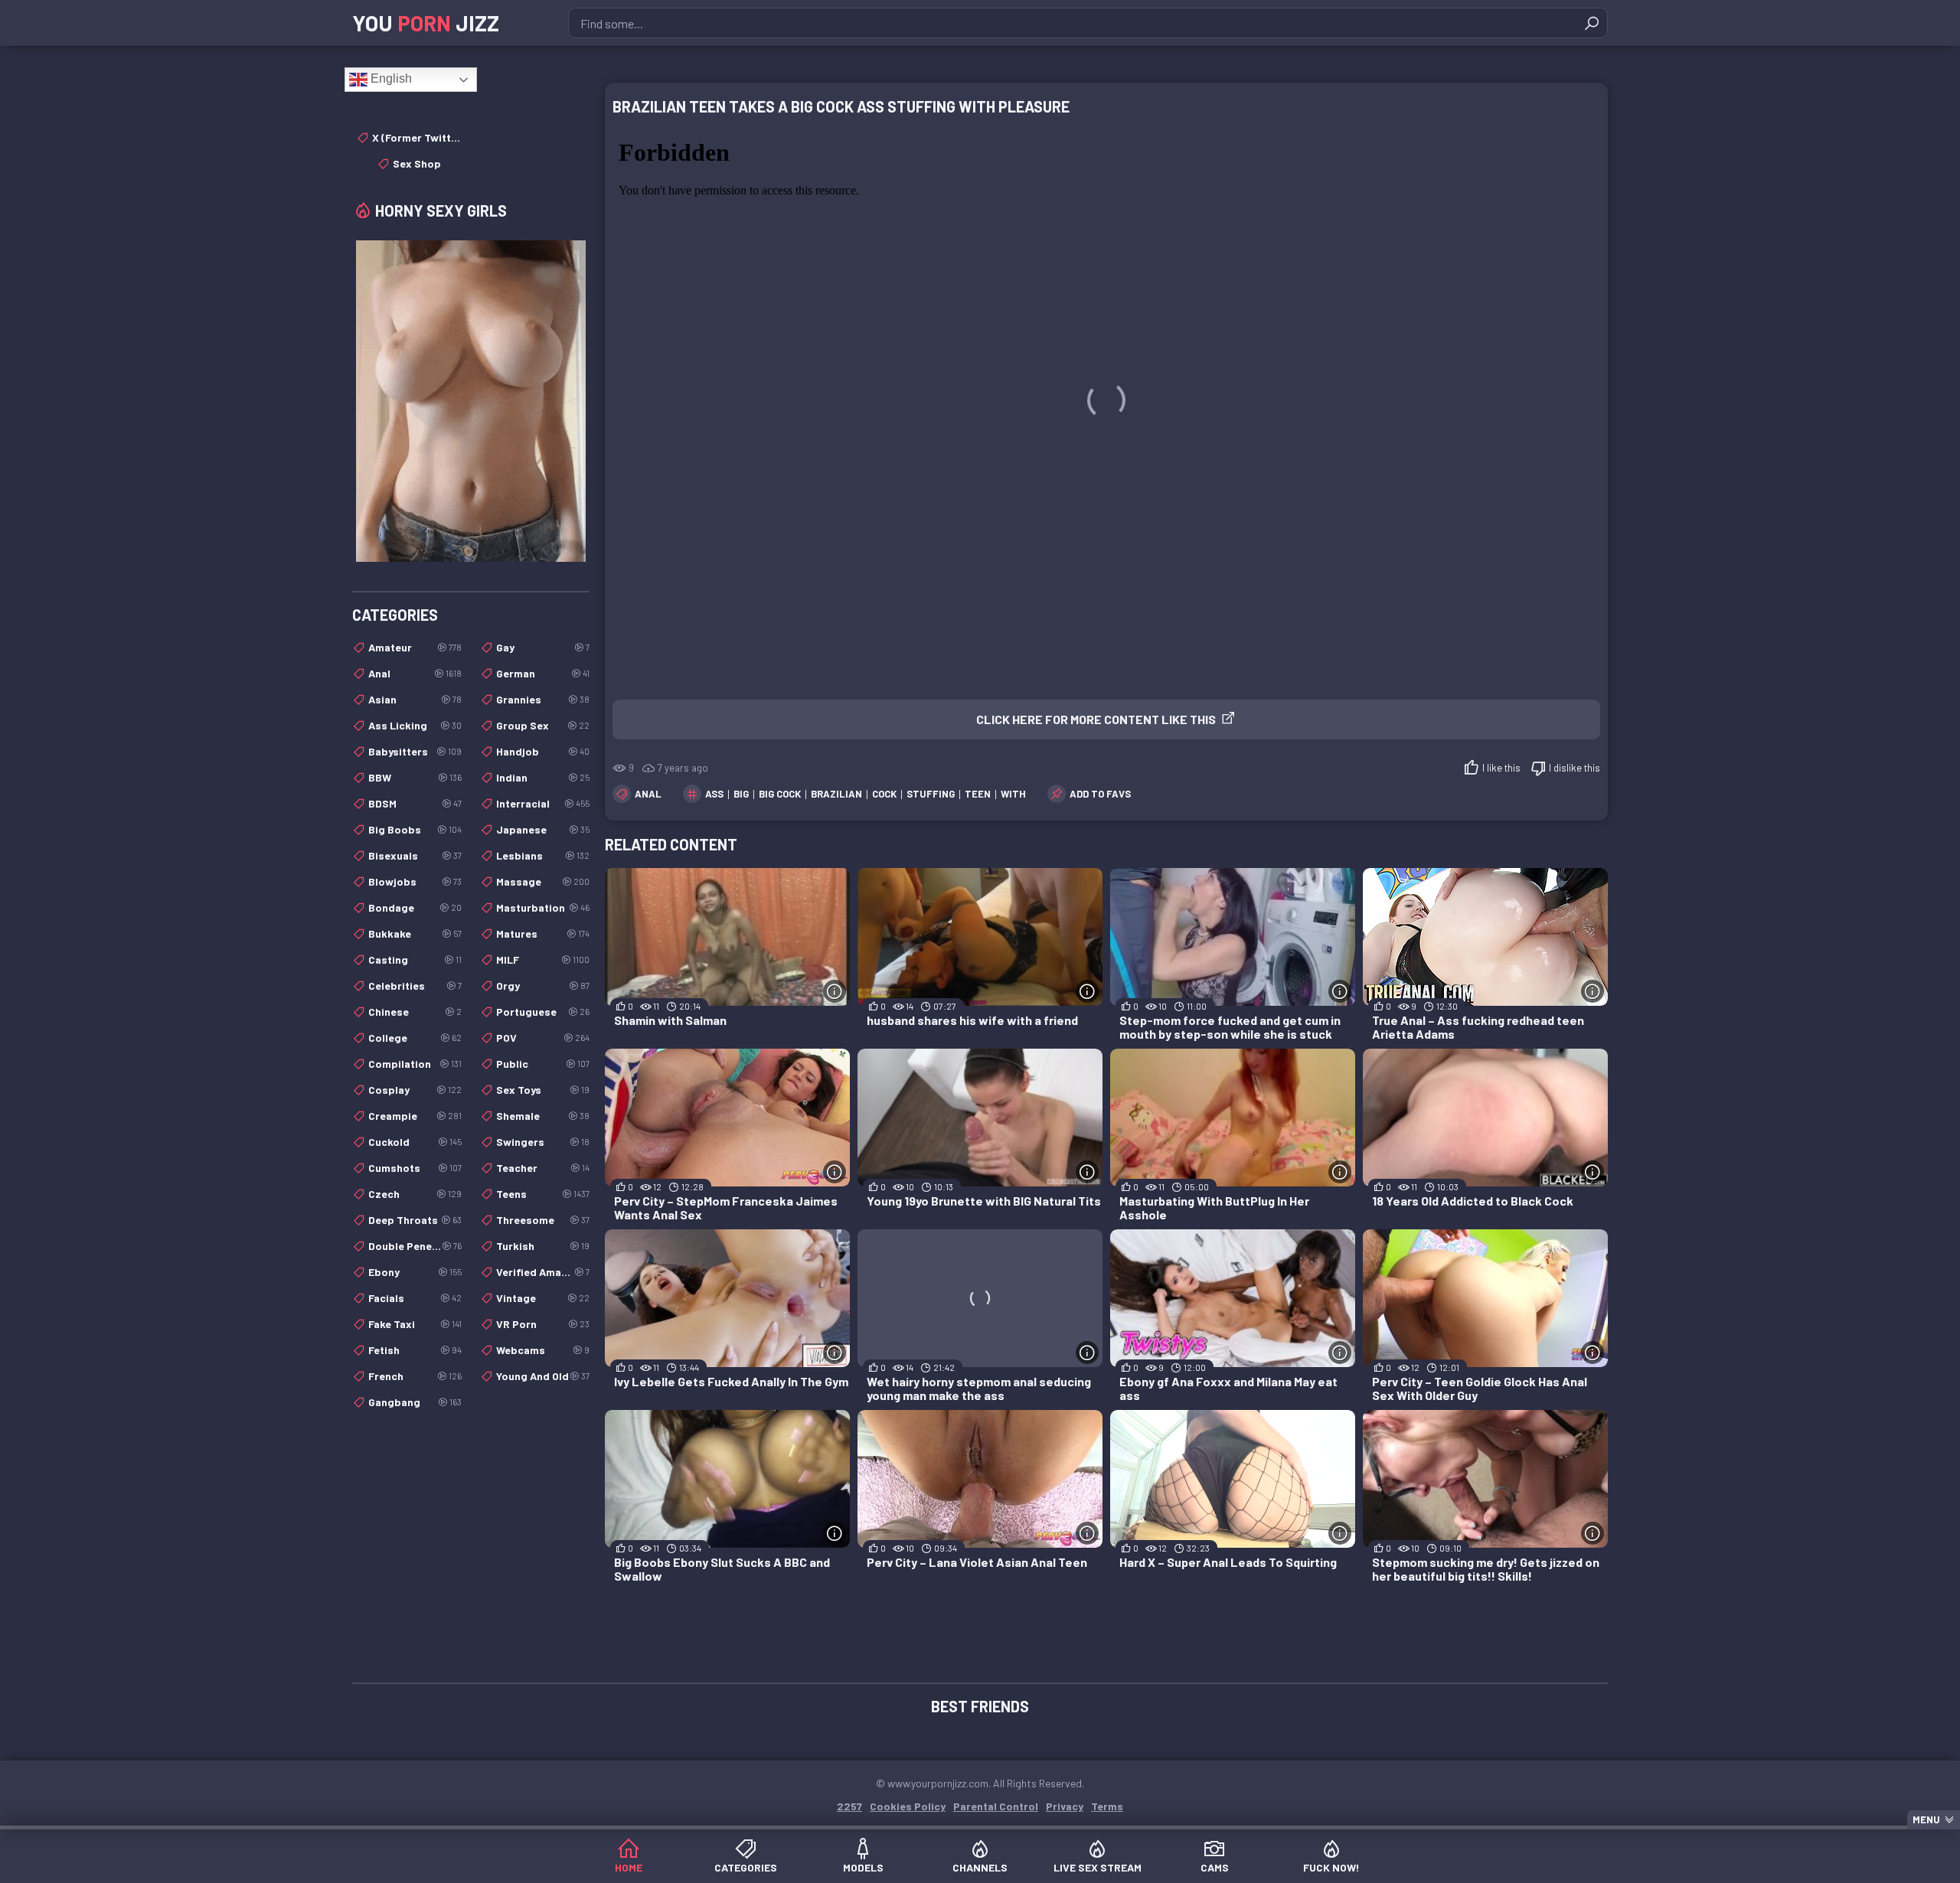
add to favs (1100, 794)
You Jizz (426, 23)
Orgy (543, 986)
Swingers (543, 1142)
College (415, 1038)
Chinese (415, 1012)
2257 (849, 1806)
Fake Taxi (415, 1324)
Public (543, 1064)
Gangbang (415, 1402)
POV (543, 1038)
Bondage (415, 907)
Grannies (543, 699)
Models (863, 1867)
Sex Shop (417, 163)
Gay (543, 647)
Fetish (415, 1350)
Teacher (543, 1168)
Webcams (543, 1350)
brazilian (836, 794)
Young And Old (543, 1376)
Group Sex (543, 725)
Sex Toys (543, 1090)
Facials (415, 1298)
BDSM (415, 803)
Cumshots (415, 1168)
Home (629, 1867)
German (543, 673)
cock (884, 794)
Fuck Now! (1331, 1867)
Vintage (543, 1298)
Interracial (543, 803)
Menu (1926, 1819)
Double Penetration (415, 1246)
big (741, 794)
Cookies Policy (908, 1806)
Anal (648, 794)
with (1013, 794)
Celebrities (415, 986)
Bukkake (415, 933)
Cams (1215, 1867)
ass (714, 794)
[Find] (1592, 23)
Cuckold (415, 1142)
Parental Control (996, 1806)
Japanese (543, 829)
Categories (746, 1867)
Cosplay (415, 1090)
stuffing (931, 794)
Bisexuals (415, 855)
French (415, 1376)
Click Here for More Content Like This (1096, 719)
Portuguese (543, 1012)
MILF (543, 959)
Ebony (415, 1272)
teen (978, 794)
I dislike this (1575, 768)
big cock (780, 794)
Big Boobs (415, 829)
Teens (543, 1194)
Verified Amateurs (543, 1272)
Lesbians (543, 855)
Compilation (415, 1064)
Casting (415, 959)
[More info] (835, 991)
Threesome (543, 1220)
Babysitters (415, 751)
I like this (1501, 768)
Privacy (1065, 1806)
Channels (980, 1867)
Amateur (415, 647)
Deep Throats (415, 1220)
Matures (543, 933)
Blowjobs (415, 881)
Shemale (543, 1116)
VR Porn (543, 1324)
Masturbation (543, 907)
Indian (543, 777)
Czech (415, 1194)
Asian (415, 699)
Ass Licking (415, 725)
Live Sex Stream (1098, 1867)
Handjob (543, 751)
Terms (1107, 1806)
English (390, 78)
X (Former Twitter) (417, 137)
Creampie (415, 1116)
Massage (543, 881)
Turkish (543, 1246)
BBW (415, 777)
